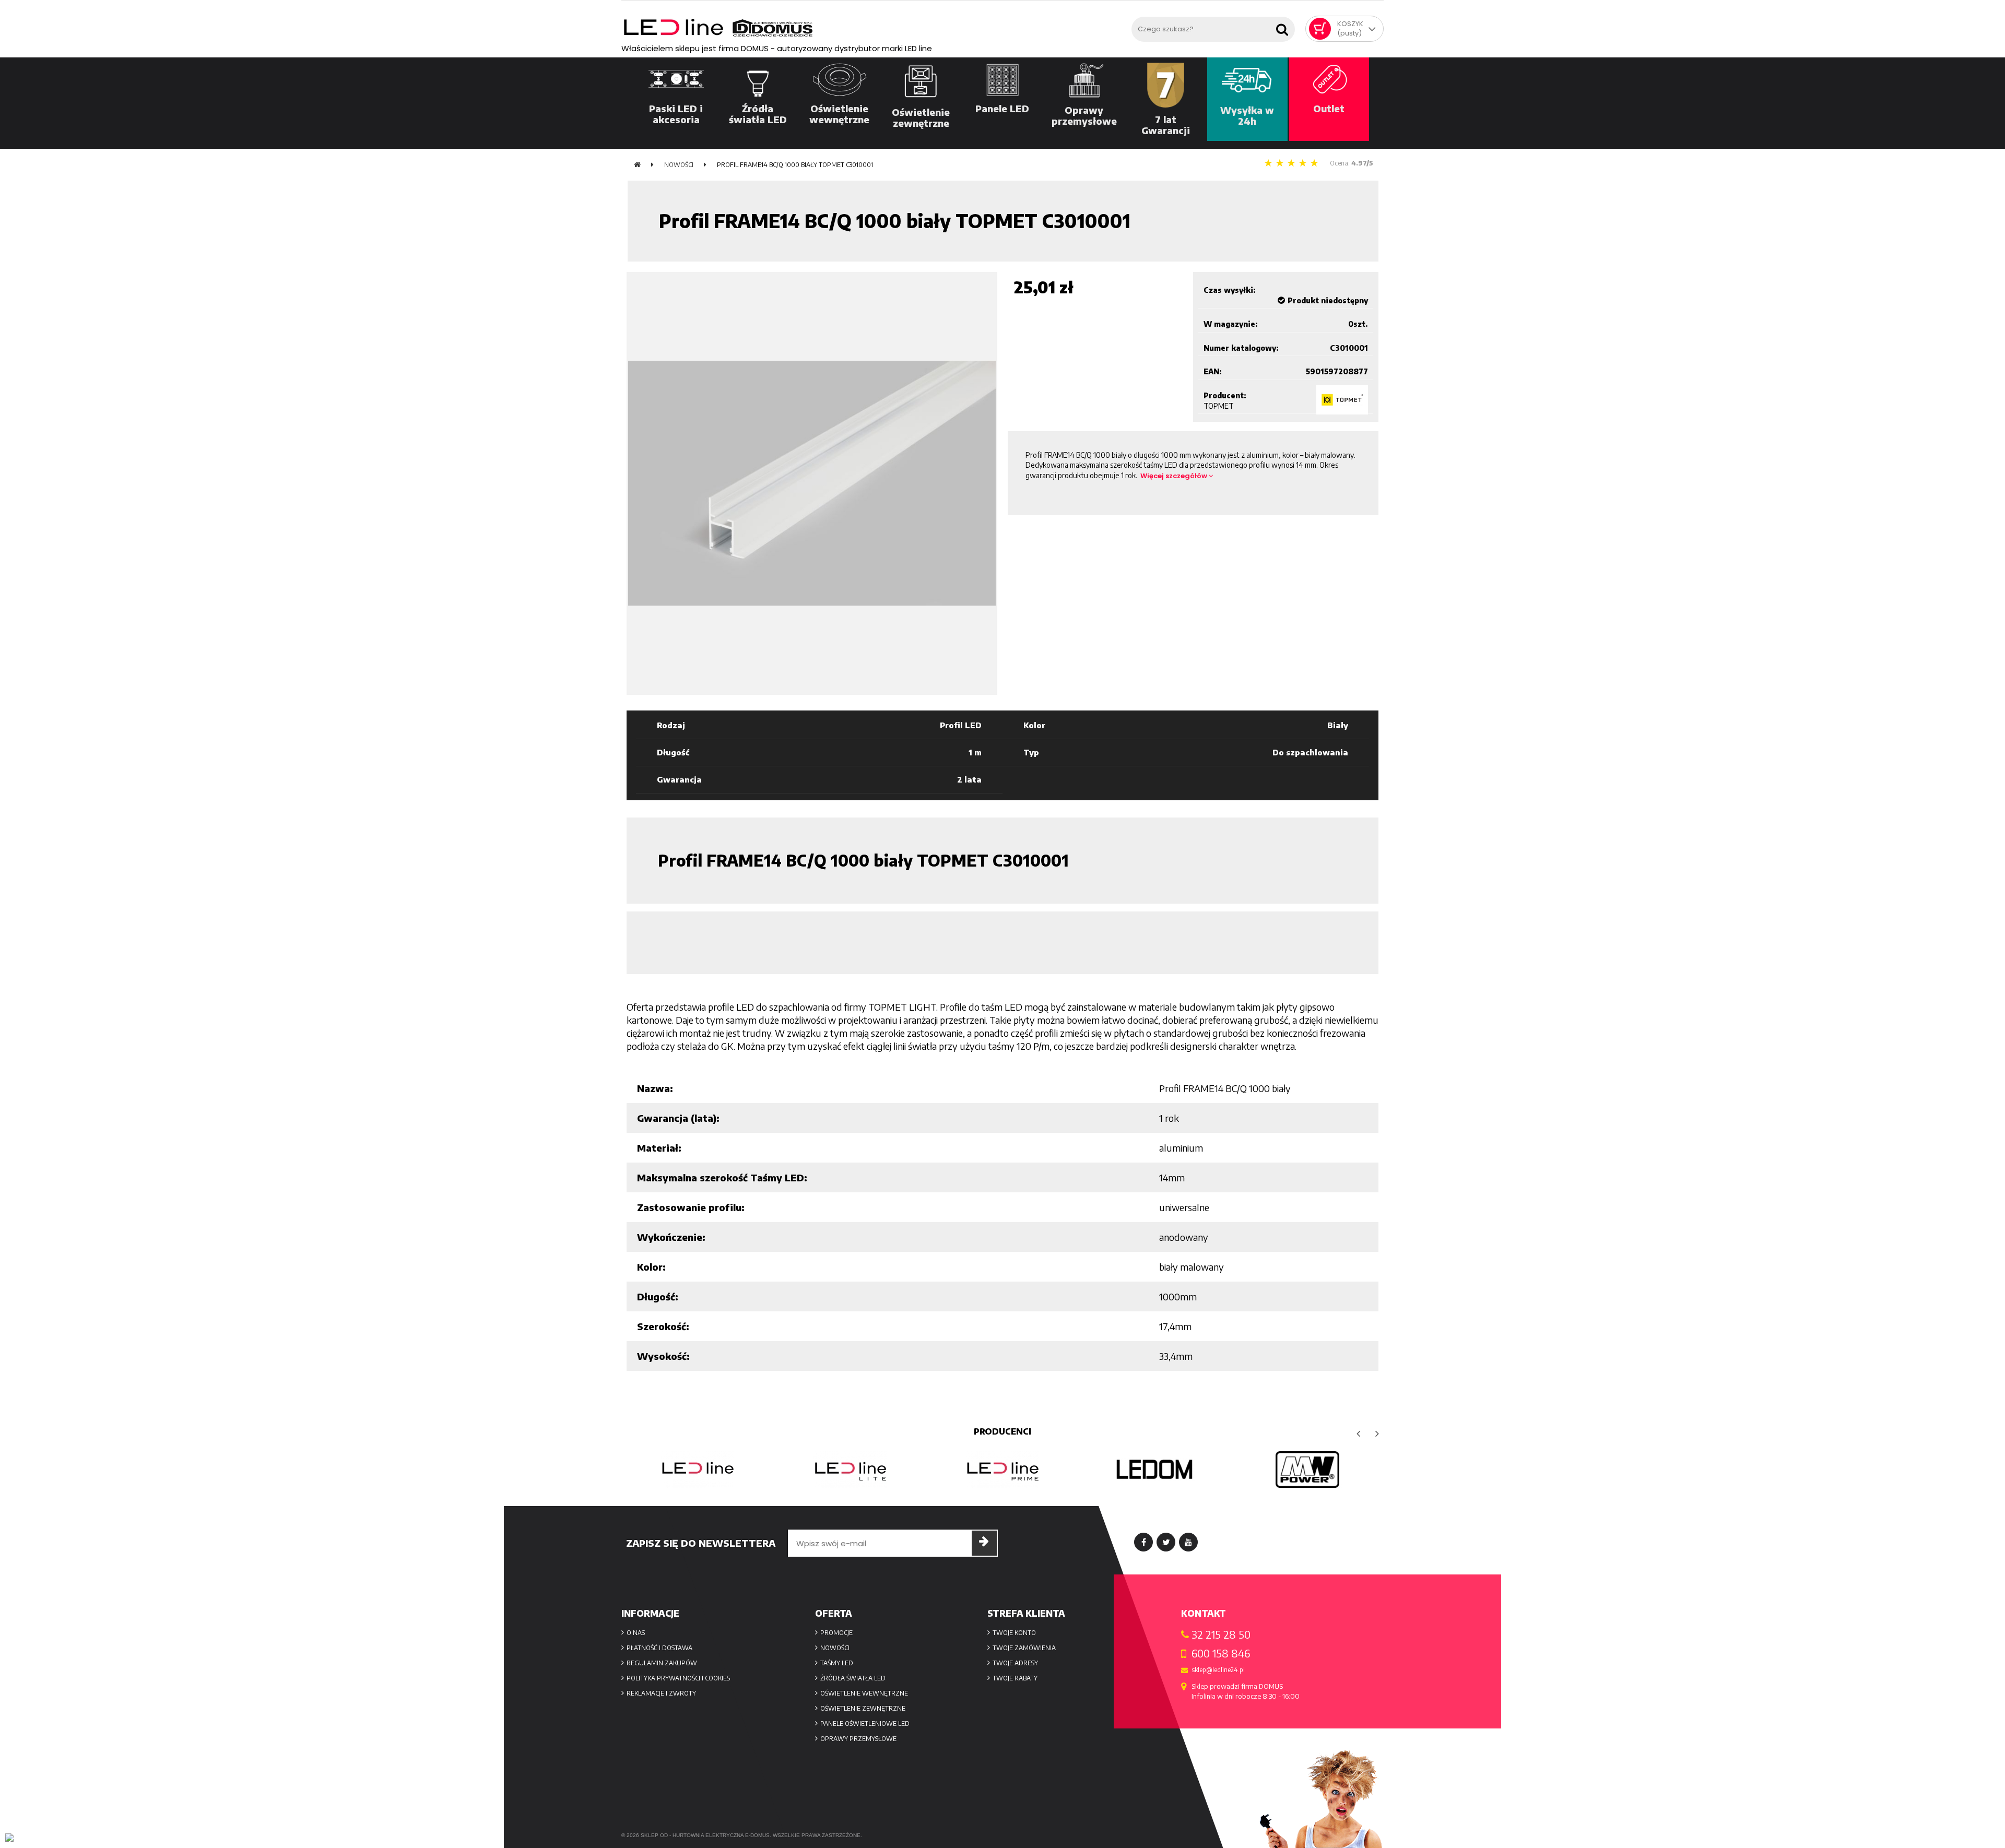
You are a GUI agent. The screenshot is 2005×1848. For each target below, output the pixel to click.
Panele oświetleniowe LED (865, 1723)
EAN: (1213, 371)
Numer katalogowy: (1241, 348)
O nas (636, 1633)
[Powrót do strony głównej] (637, 165)
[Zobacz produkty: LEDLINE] (698, 1470)
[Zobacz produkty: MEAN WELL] (1307, 1470)
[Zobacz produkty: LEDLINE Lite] (850, 1470)
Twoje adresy (1015, 1663)
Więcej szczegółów (1175, 476)
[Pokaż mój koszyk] (1320, 29)
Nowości (835, 1648)
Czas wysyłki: (1230, 290)
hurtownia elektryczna (708, 1835)
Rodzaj (671, 725)
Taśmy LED (837, 1663)
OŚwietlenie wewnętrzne (864, 1693)
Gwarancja (679, 779)
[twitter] (1166, 1542)
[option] (698, 1470)
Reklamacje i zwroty (661, 1693)
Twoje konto (1014, 1633)
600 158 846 (1221, 1653)
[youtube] (1188, 1542)
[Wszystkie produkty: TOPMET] (1342, 400)
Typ (1031, 752)
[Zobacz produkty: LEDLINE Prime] (1002, 1470)
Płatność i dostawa (659, 1648)
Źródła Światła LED (853, 1678)
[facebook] (1143, 1542)
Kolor (1034, 725)
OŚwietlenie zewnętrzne (863, 1708)
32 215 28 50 (1221, 1634)
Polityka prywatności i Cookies (678, 1678)
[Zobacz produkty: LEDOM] (1155, 1470)
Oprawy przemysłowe (858, 1739)
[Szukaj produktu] (1284, 26)
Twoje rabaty (1015, 1678)
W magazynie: (1231, 324)
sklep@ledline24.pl (1218, 1670)
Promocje (836, 1633)
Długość (673, 752)
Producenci (1002, 1431)
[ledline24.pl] (874, 28)
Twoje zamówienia (1024, 1648)
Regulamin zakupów (662, 1663)
